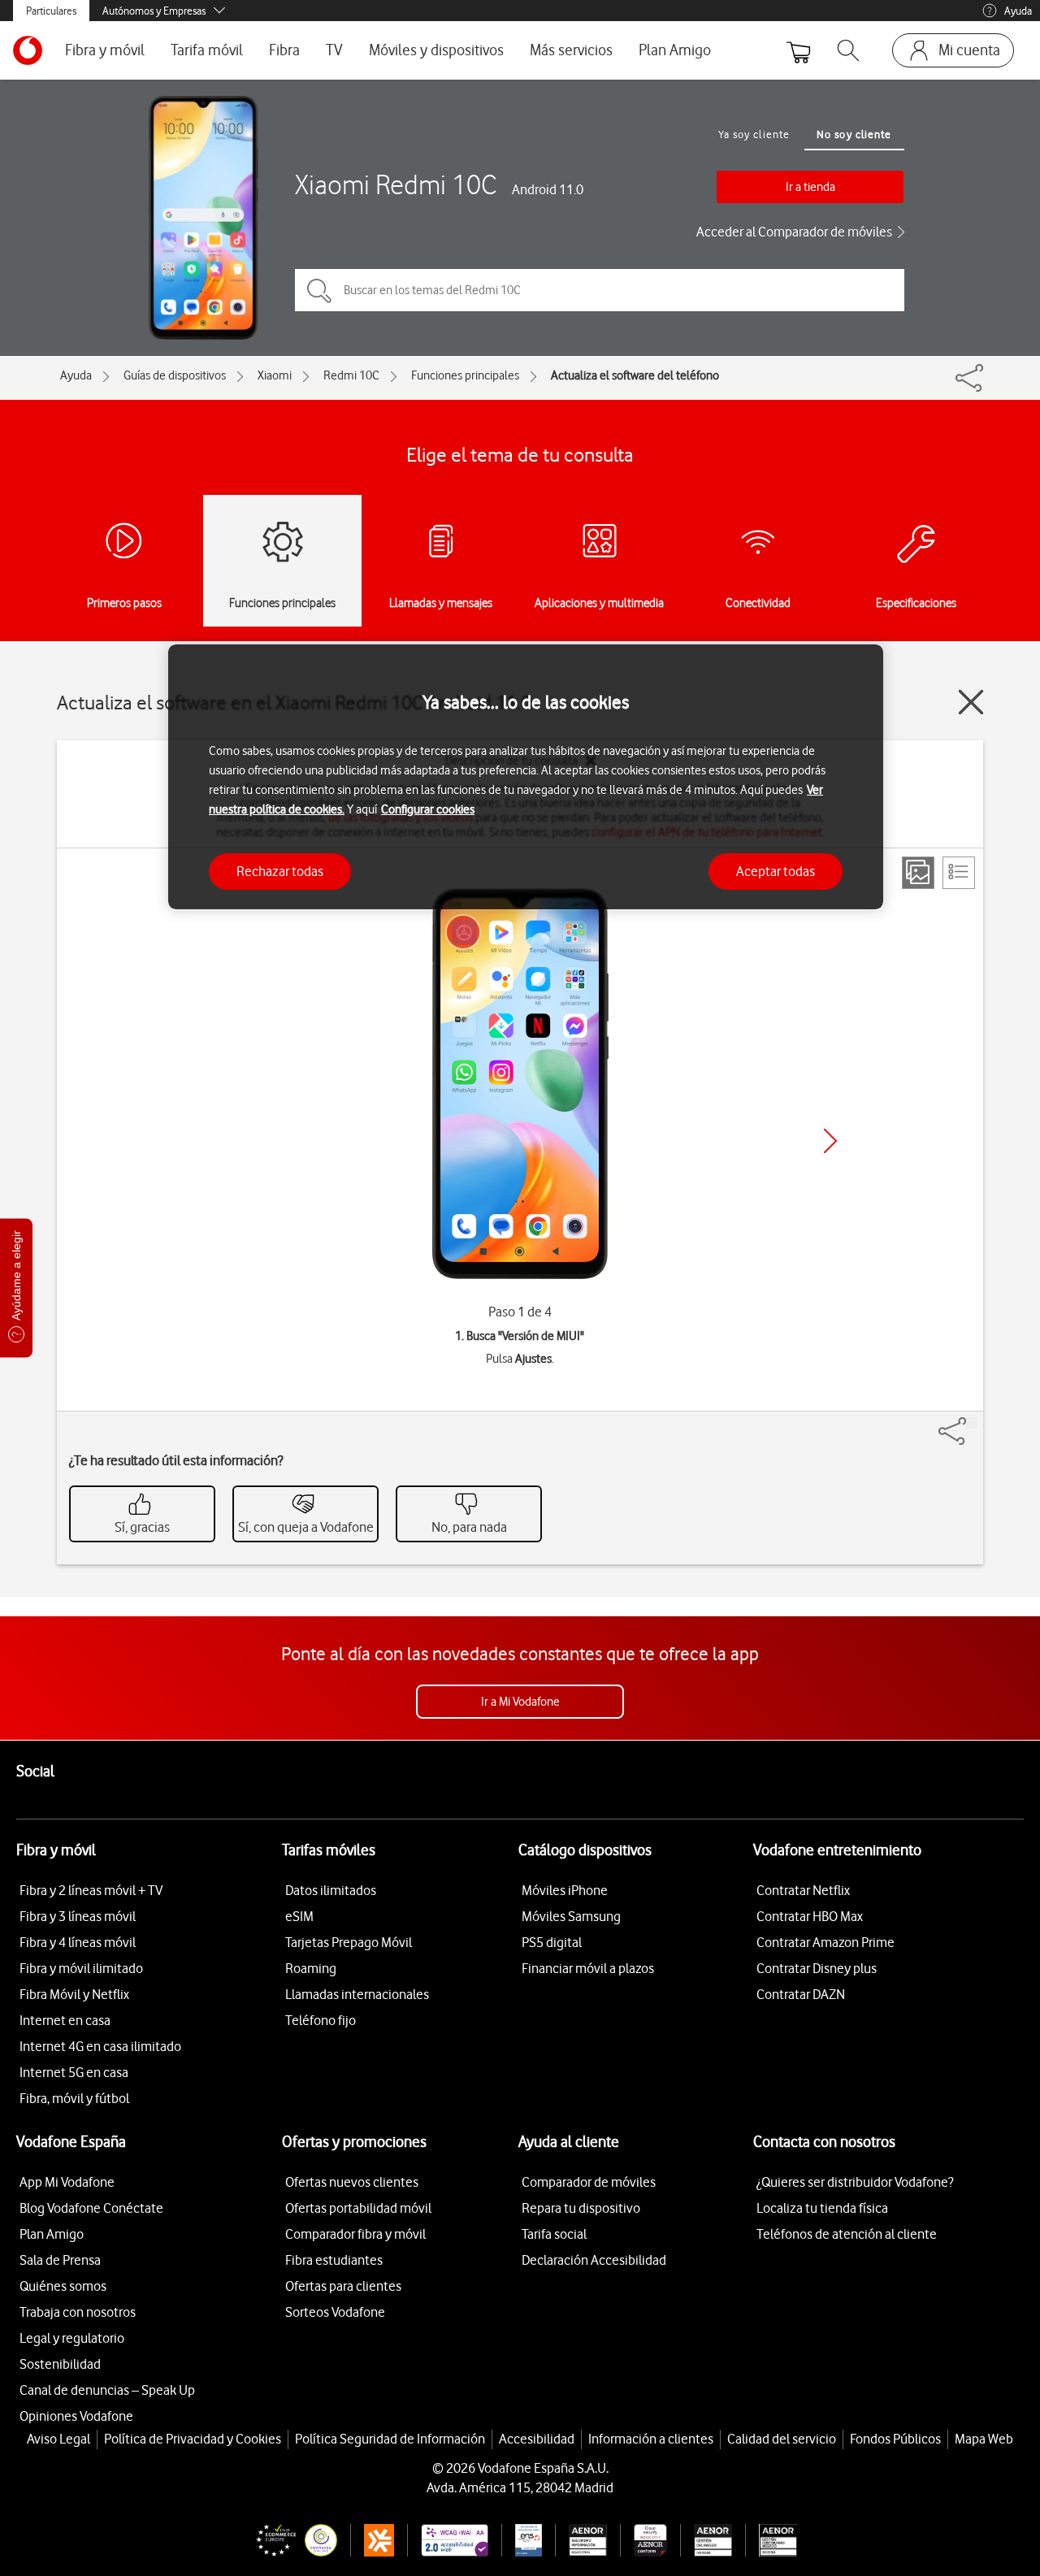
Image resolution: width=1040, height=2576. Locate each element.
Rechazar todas (280, 870)
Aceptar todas (776, 870)
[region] (526, 777)
